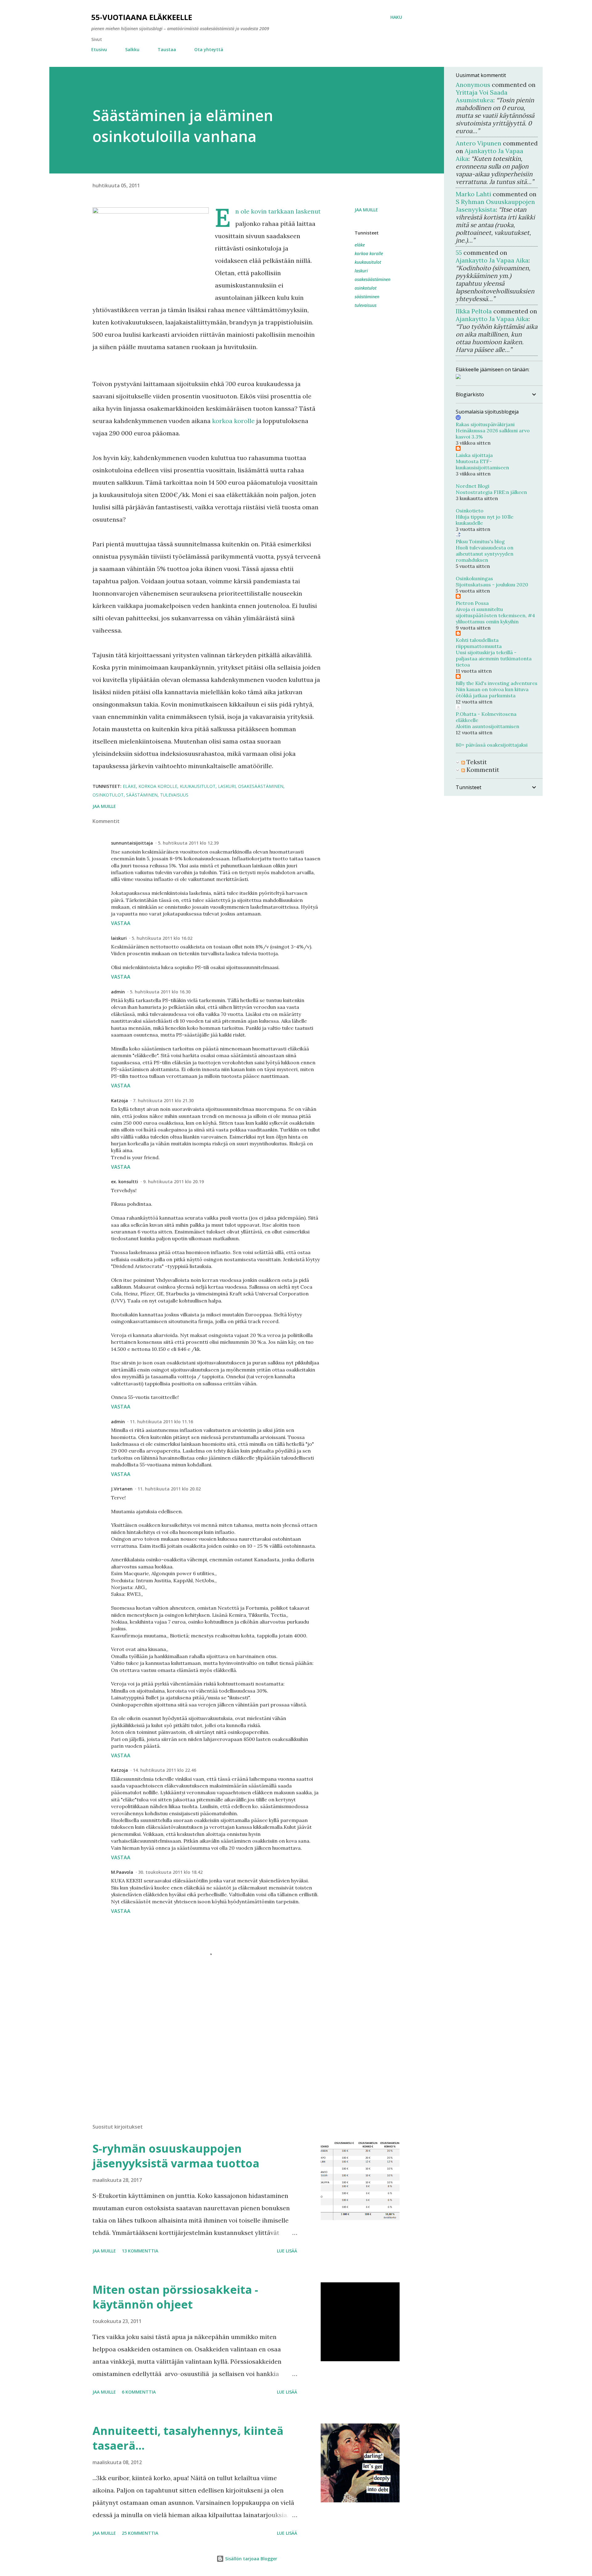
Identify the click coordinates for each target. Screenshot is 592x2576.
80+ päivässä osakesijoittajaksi (492, 745)
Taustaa (167, 49)
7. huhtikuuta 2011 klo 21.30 (163, 1101)
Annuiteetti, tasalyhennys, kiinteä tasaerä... (188, 2438)
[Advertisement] (197, 2047)
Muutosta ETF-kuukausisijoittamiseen (482, 464)
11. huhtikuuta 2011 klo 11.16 (161, 1422)
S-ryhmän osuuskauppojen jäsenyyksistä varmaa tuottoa (176, 2156)
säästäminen (367, 297)
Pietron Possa (472, 603)
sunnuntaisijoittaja (132, 843)
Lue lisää (287, 2251)
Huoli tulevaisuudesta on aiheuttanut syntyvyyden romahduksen (485, 554)
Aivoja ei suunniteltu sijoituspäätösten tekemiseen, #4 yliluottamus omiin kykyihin (495, 615)
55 (459, 253)
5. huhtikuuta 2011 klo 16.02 (162, 938)
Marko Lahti (473, 194)
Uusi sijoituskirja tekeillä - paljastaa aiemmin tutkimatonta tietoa (494, 658)
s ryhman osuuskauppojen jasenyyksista (495, 206)
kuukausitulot (368, 262)
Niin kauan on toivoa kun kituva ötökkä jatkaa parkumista (492, 692)
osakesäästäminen (372, 279)
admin (118, 992)
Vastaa (121, 923)
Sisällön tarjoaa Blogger (251, 2559)
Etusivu (99, 49)
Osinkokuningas (474, 578)
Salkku (132, 49)
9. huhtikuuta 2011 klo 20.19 (173, 1182)
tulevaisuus (366, 305)
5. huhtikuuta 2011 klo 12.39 (188, 843)
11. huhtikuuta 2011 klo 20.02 (169, 1489)
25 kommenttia (140, 2533)
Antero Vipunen (479, 143)
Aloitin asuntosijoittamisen (487, 726)
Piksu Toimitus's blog (480, 541)
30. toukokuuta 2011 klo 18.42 (170, 1872)
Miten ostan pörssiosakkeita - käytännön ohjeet (175, 2297)
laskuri (361, 271)
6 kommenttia (139, 2392)
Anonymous (473, 85)
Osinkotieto (470, 511)
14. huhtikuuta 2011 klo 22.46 (164, 1770)
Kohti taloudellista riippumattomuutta (479, 643)
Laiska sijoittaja (474, 455)
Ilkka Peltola (474, 311)
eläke (360, 245)
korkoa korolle (233, 421)
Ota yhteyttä (209, 49)
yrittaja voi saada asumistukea (482, 96)
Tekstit (476, 762)
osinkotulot (366, 288)
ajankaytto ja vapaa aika (492, 260)
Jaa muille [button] (366, 210)
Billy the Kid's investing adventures (497, 683)
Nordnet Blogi (473, 486)
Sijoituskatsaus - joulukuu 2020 (492, 585)
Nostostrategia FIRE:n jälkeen (491, 492)
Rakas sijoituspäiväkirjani (485, 424)
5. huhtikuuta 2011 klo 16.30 (160, 992)
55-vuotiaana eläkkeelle (142, 17)
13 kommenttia (140, 2251)
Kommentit (482, 770)
